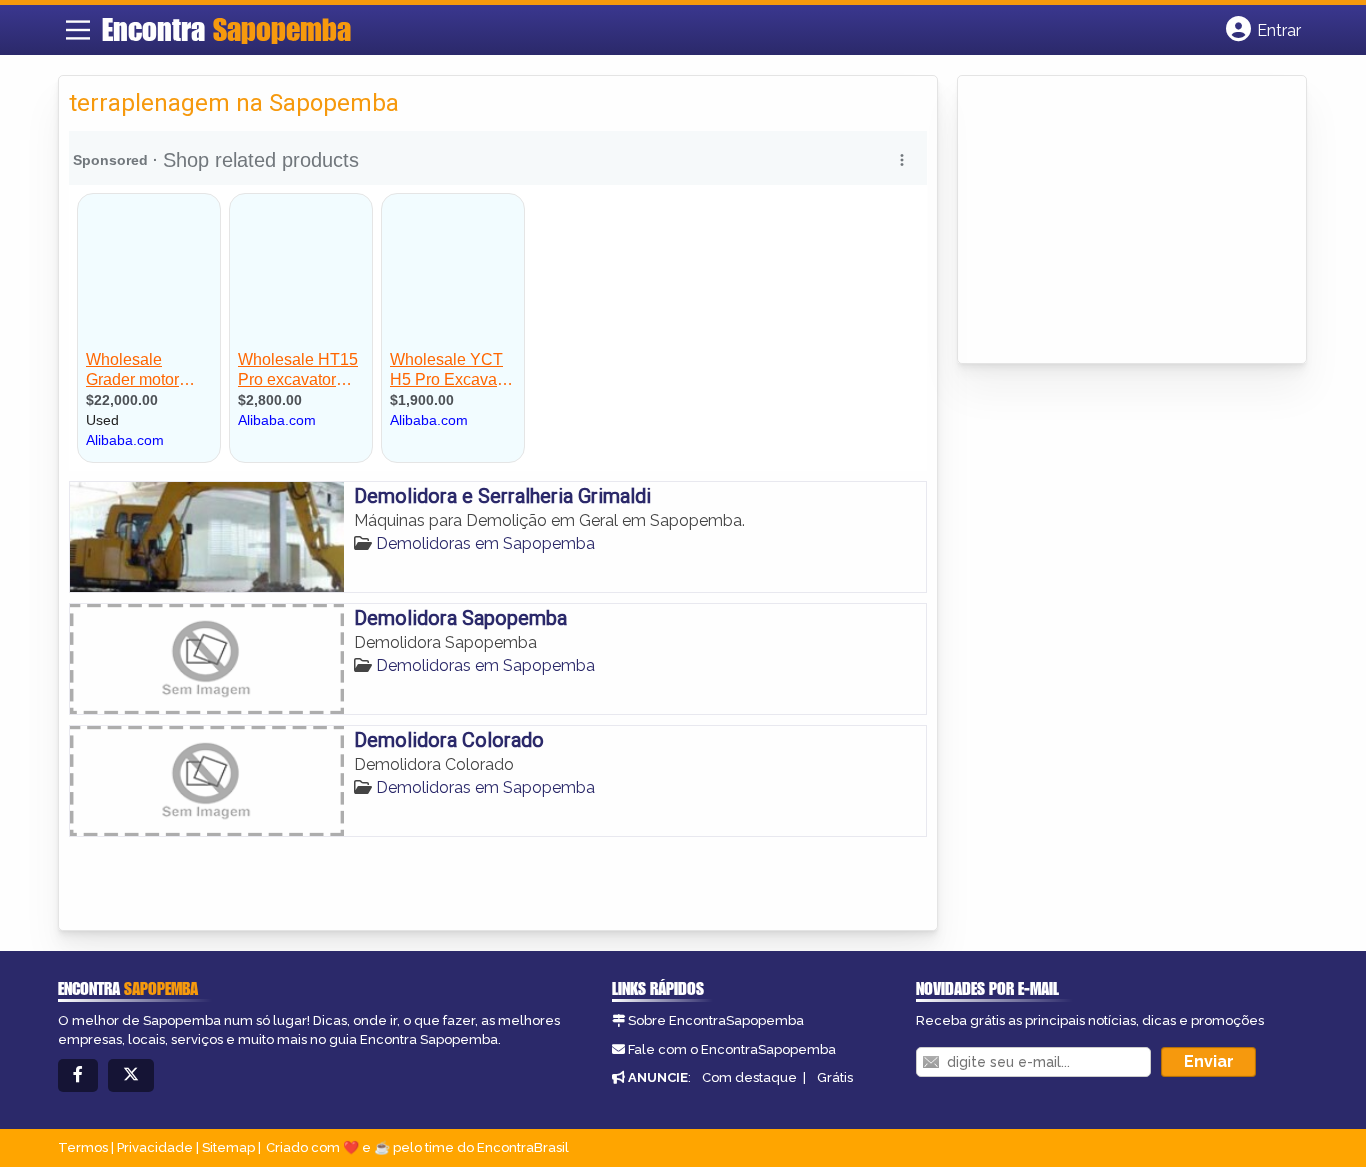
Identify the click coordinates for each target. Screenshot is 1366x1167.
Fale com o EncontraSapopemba (732, 1049)
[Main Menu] (78, 30)
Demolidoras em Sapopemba (485, 543)
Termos (83, 1147)
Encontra (226, 29)
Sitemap (228, 1147)
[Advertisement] (1118, 221)
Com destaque (749, 1077)
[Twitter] (131, 1075)
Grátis (835, 1077)
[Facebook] (78, 1075)
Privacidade (155, 1147)
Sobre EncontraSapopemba (716, 1020)
